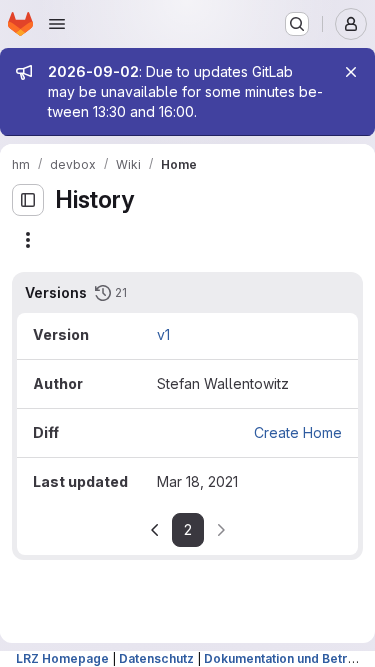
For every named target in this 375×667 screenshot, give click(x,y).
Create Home (298, 432)
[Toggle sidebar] (28, 200)
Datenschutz (156, 658)
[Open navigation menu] (57, 24)
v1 (163, 334)
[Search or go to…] (297, 24)
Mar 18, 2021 (197, 481)
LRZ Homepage (62, 658)
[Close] (351, 72)
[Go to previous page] (155, 530)
